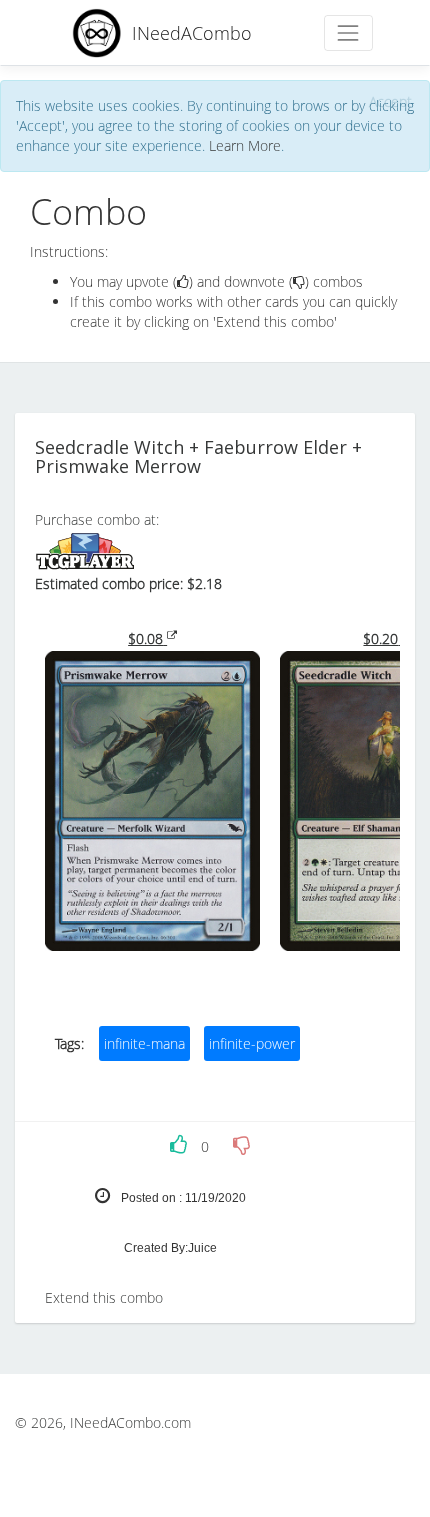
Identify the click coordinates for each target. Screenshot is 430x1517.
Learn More (245, 145)
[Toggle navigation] (348, 32)
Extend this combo (104, 1297)
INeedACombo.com (130, 1422)
